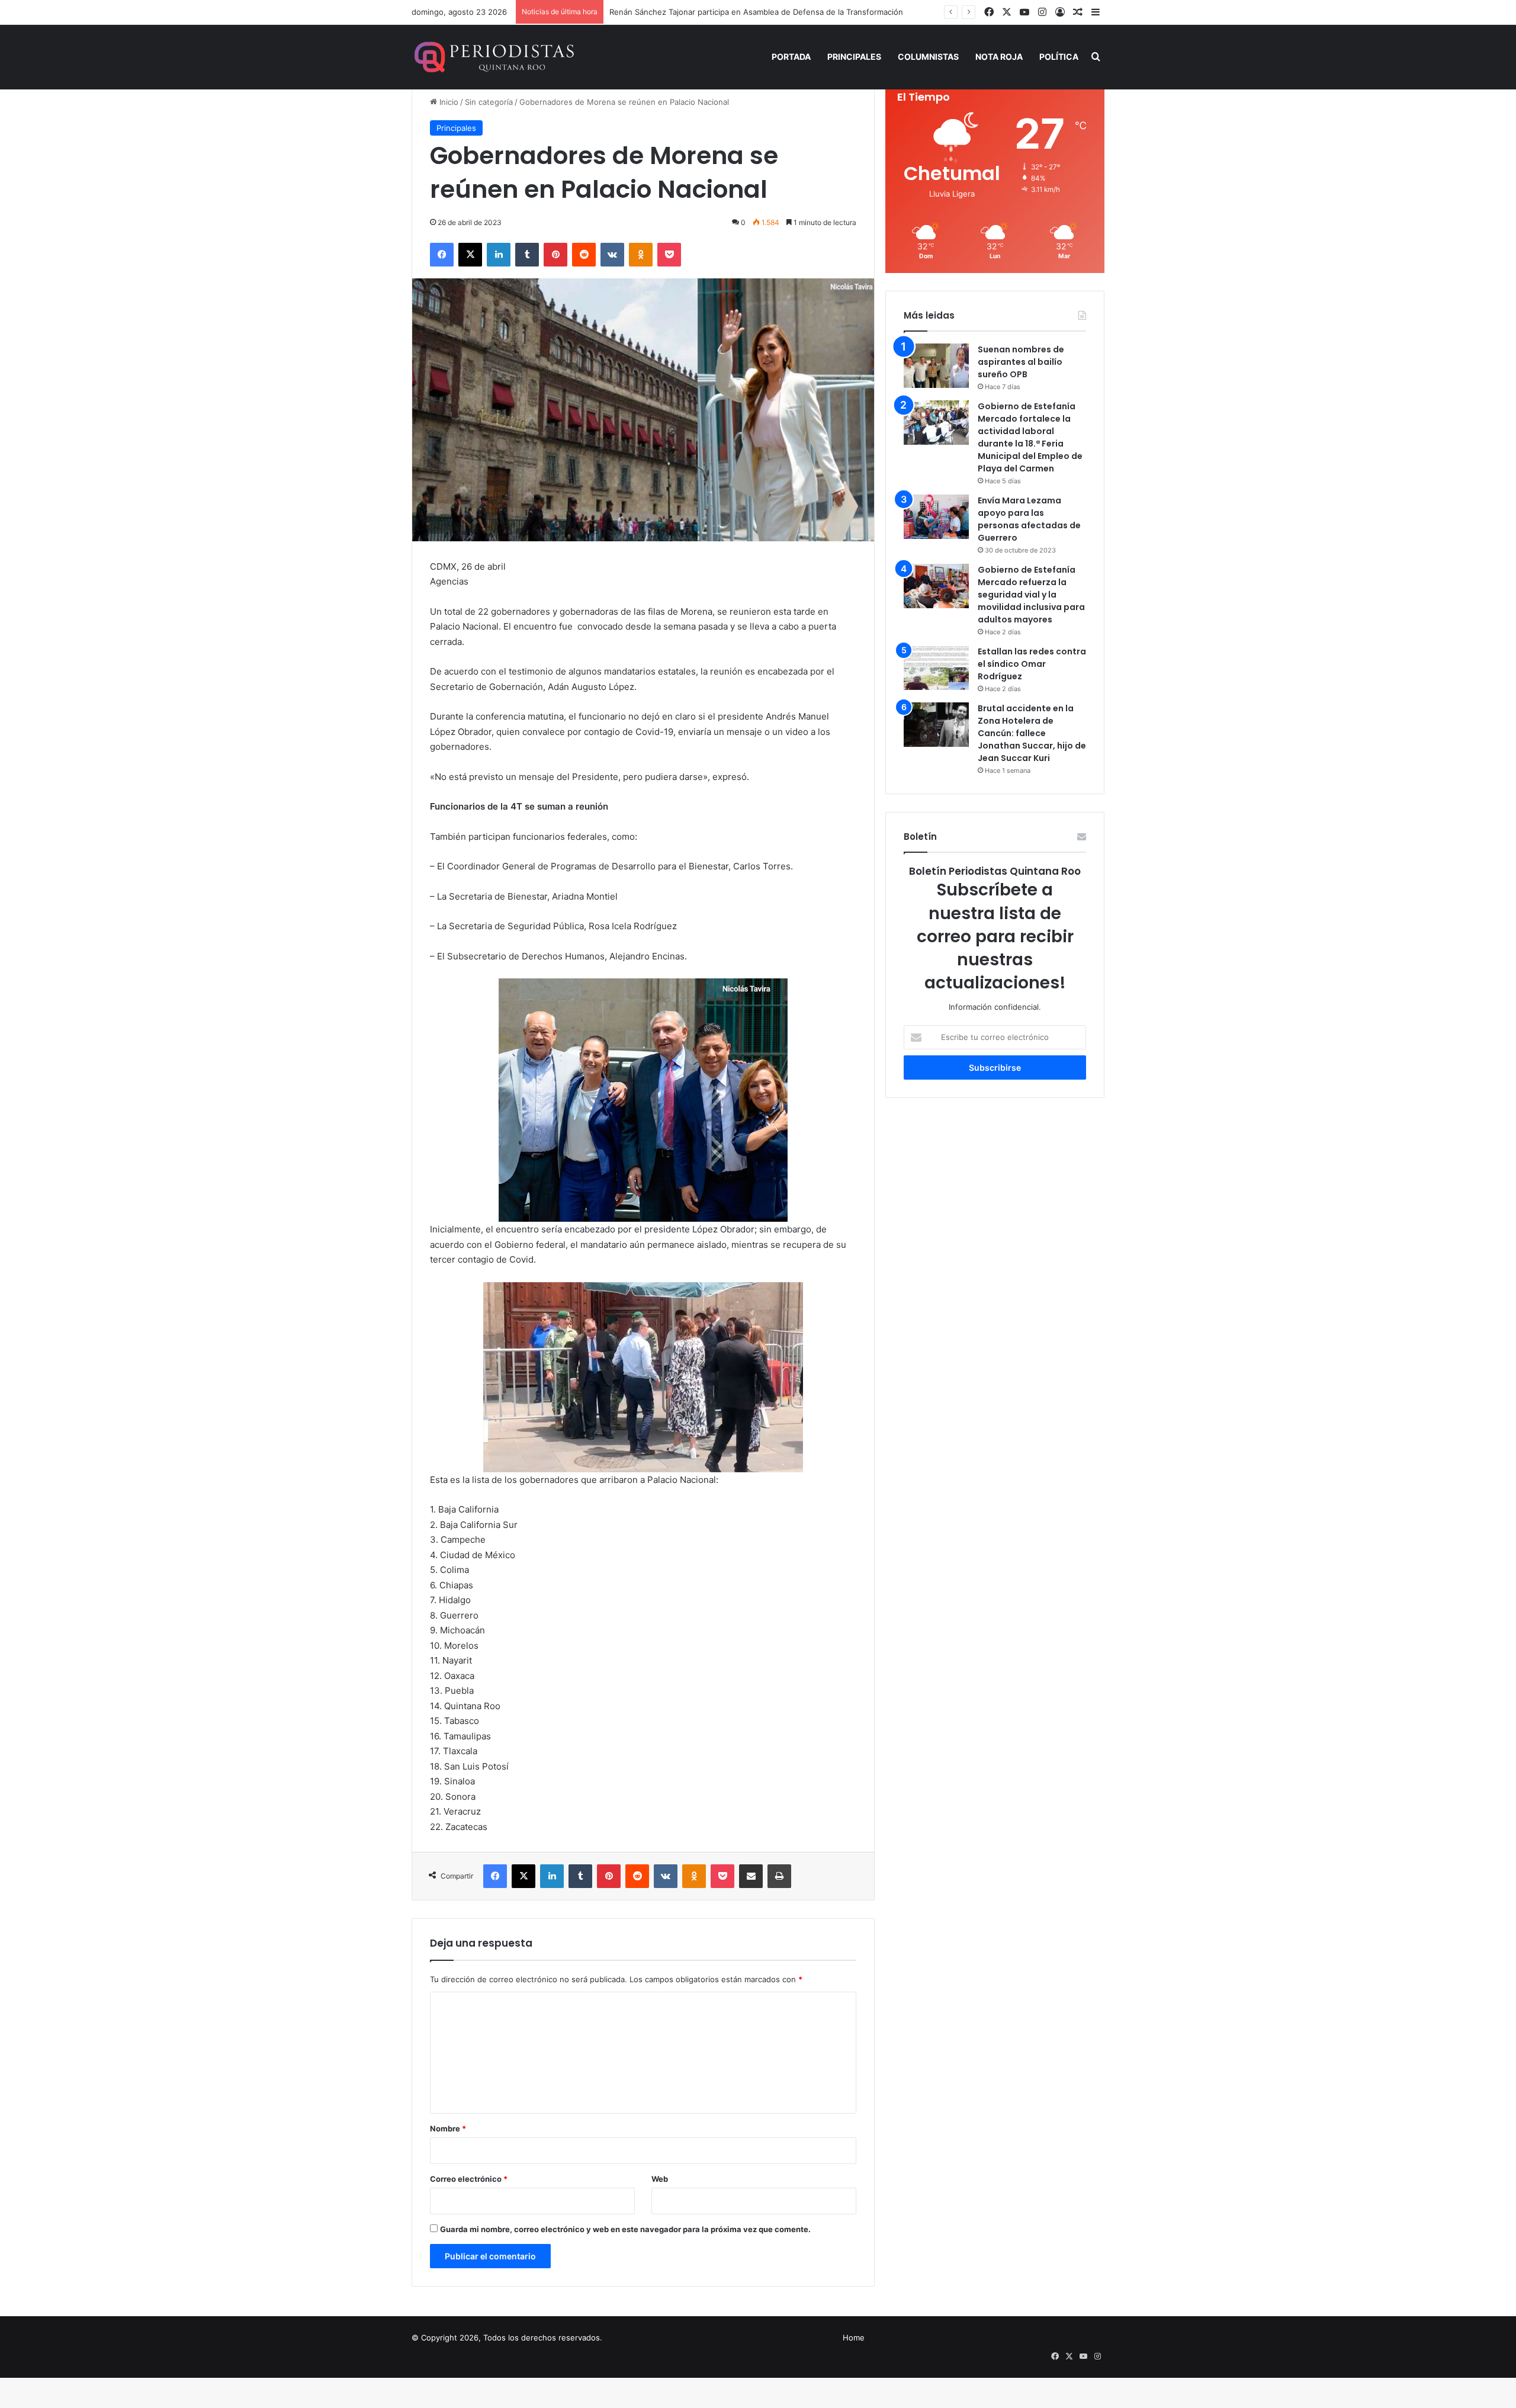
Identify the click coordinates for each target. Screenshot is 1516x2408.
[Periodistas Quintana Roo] (493, 57)
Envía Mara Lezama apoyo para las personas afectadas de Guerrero (1029, 519)
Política (1059, 57)
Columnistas (928, 57)
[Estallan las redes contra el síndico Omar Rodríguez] (936, 668)
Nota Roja (999, 57)
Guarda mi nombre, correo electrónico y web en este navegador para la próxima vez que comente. (625, 2229)
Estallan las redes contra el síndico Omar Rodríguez (1032, 664)
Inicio (448, 102)
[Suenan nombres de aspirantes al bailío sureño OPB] (936, 366)
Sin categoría (489, 102)
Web (660, 2179)
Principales (854, 57)
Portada (791, 57)
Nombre (448, 2128)
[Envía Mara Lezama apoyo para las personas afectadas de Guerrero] (936, 517)
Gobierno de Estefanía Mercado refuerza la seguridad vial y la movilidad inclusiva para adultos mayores (1031, 595)
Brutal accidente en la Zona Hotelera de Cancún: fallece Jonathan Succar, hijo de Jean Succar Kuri (1032, 733)
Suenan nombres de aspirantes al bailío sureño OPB (1021, 362)
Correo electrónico (469, 2179)
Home (854, 2338)
